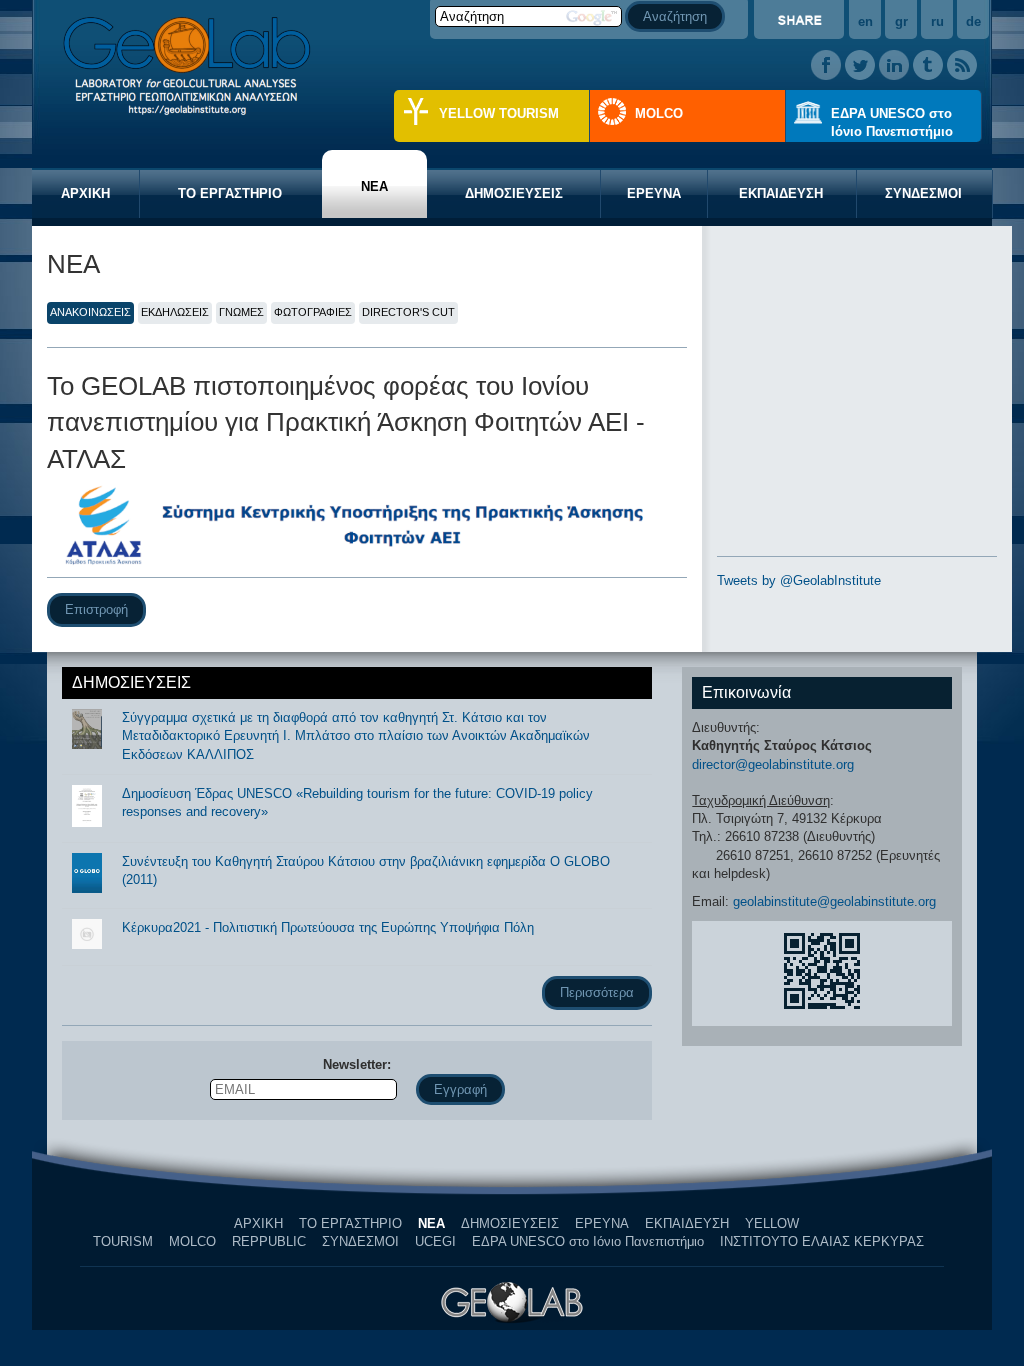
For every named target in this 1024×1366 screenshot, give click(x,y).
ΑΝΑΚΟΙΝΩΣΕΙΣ (90, 312)
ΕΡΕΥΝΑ (654, 193)
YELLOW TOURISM (499, 113)
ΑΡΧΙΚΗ (85, 193)
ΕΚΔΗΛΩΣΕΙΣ (175, 312)
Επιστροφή (96, 609)
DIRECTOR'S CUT (408, 312)
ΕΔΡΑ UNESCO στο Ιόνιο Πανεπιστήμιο (892, 122)
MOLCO (659, 113)
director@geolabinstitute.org (773, 764)
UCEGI (435, 1241)
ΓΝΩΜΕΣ (241, 312)
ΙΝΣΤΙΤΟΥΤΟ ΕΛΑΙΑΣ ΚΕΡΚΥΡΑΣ (822, 1241)
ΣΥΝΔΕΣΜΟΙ (923, 193)
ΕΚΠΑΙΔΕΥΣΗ (781, 193)
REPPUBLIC (269, 1241)
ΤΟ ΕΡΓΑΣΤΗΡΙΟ (230, 193)
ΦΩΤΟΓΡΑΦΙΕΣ (313, 312)
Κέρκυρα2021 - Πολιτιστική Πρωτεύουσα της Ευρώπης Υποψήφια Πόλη (328, 927)
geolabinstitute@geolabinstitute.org (834, 901)
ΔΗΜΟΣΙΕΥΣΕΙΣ (514, 193)
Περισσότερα (597, 992)
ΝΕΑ (374, 186)
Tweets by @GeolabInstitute (799, 580)
